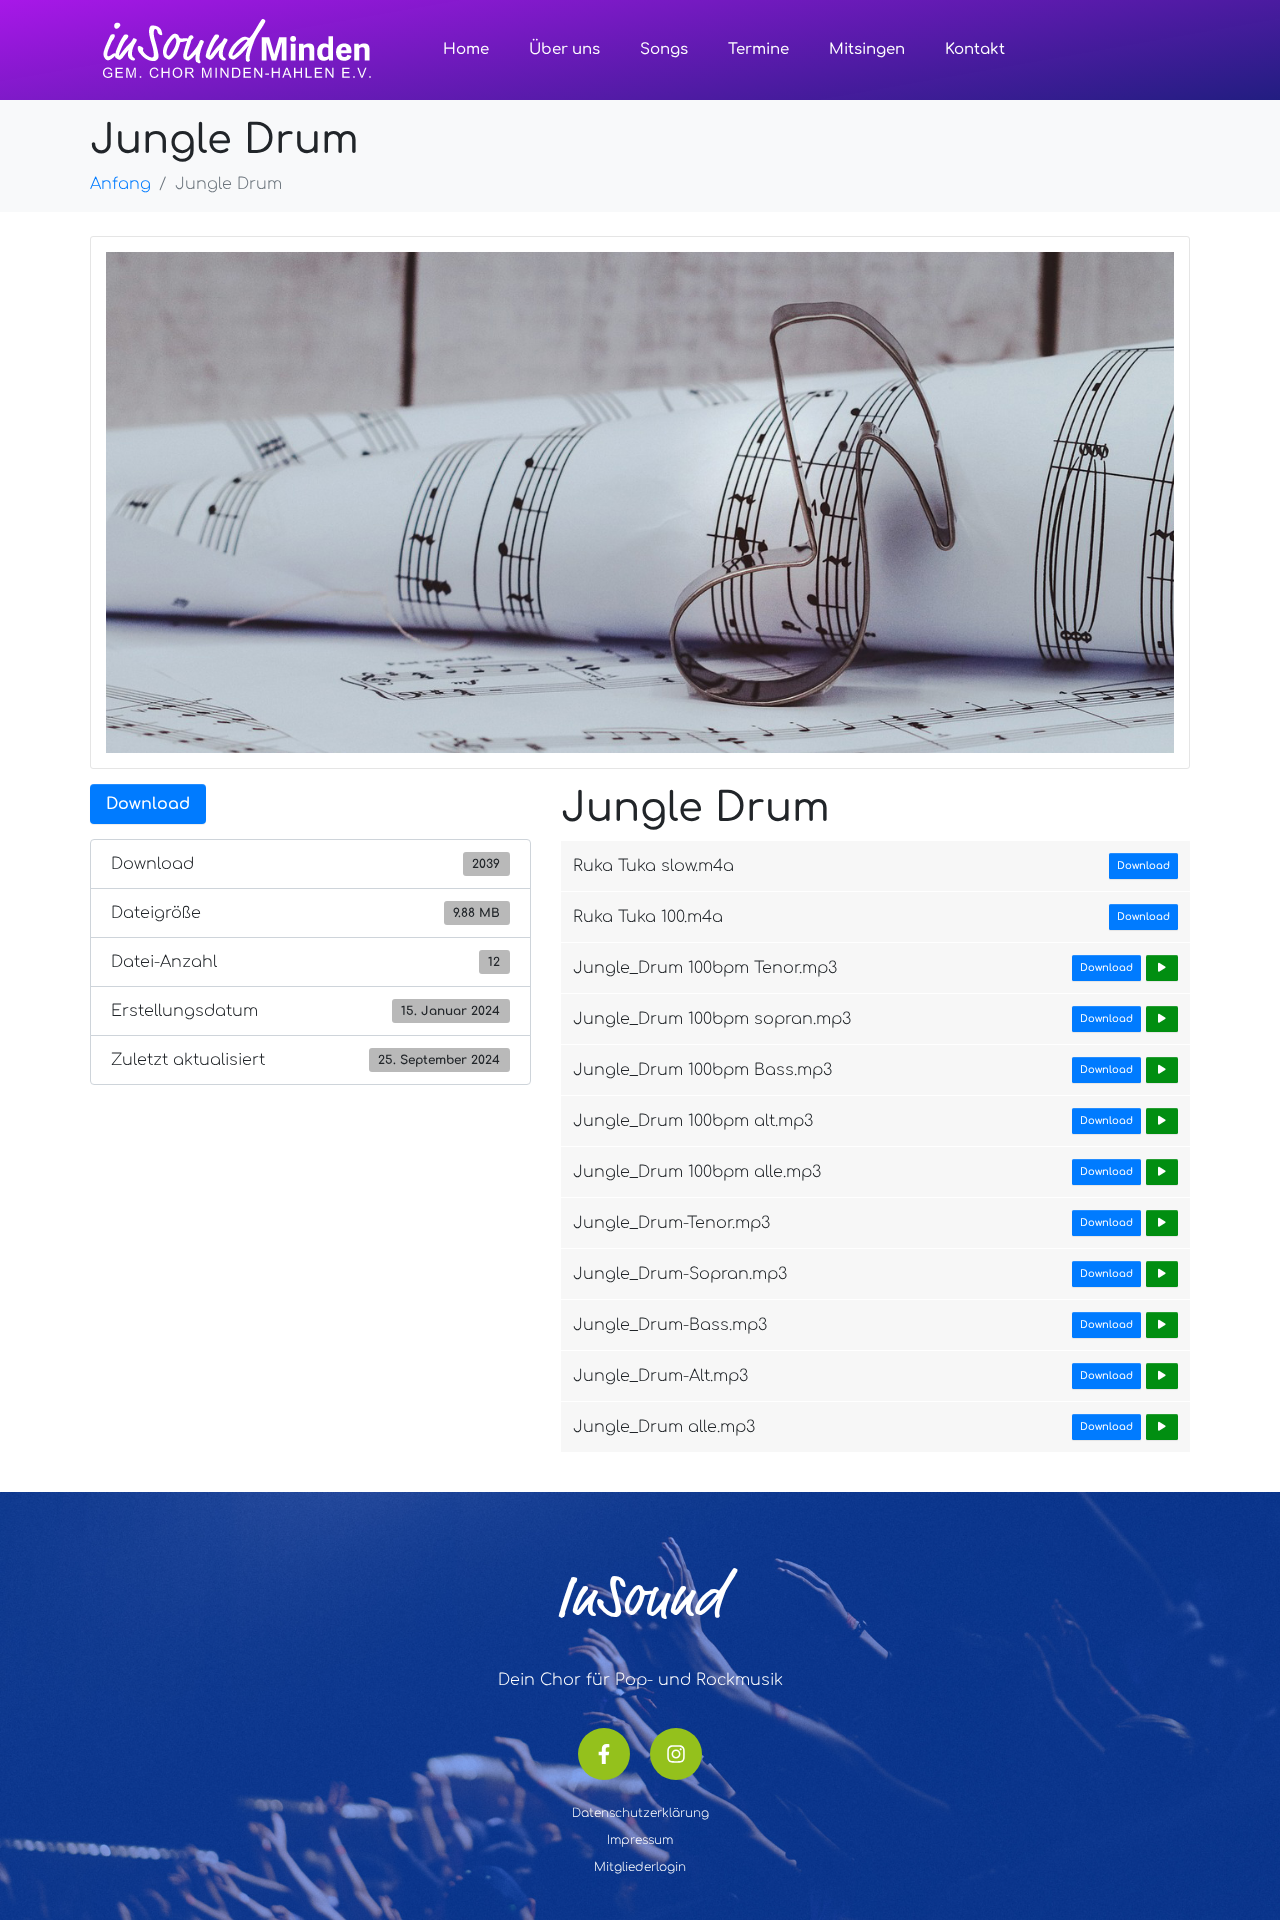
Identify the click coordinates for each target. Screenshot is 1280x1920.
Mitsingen (867, 49)
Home (466, 49)
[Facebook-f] (604, 1754)
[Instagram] (676, 1754)
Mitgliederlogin (640, 1867)
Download (148, 804)
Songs (664, 49)
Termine (758, 49)
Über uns (564, 49)
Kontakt (975, 49)
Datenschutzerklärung (640, 1813)
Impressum (640, 1840)
